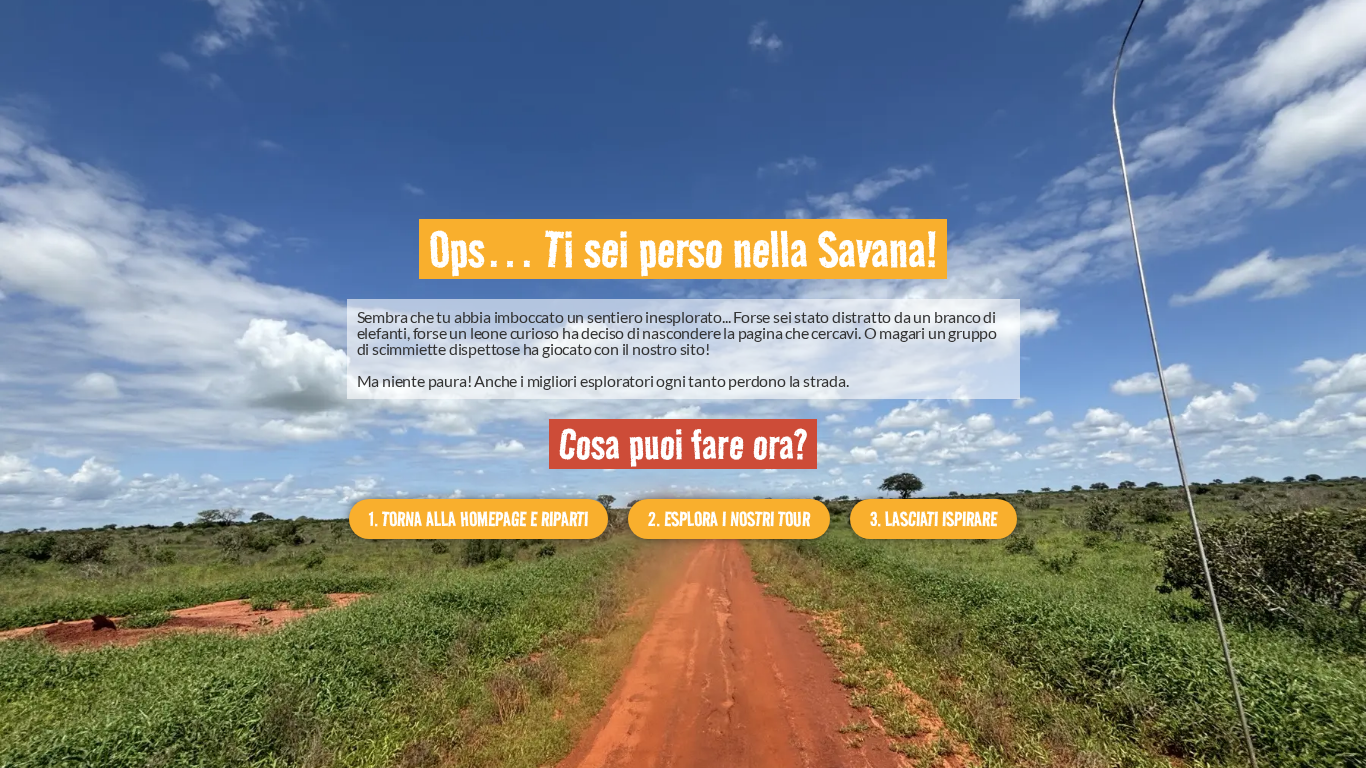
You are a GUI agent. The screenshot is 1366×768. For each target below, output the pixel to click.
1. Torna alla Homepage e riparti (478, 519)
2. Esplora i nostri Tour (729, 519)
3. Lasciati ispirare (933, 519)
